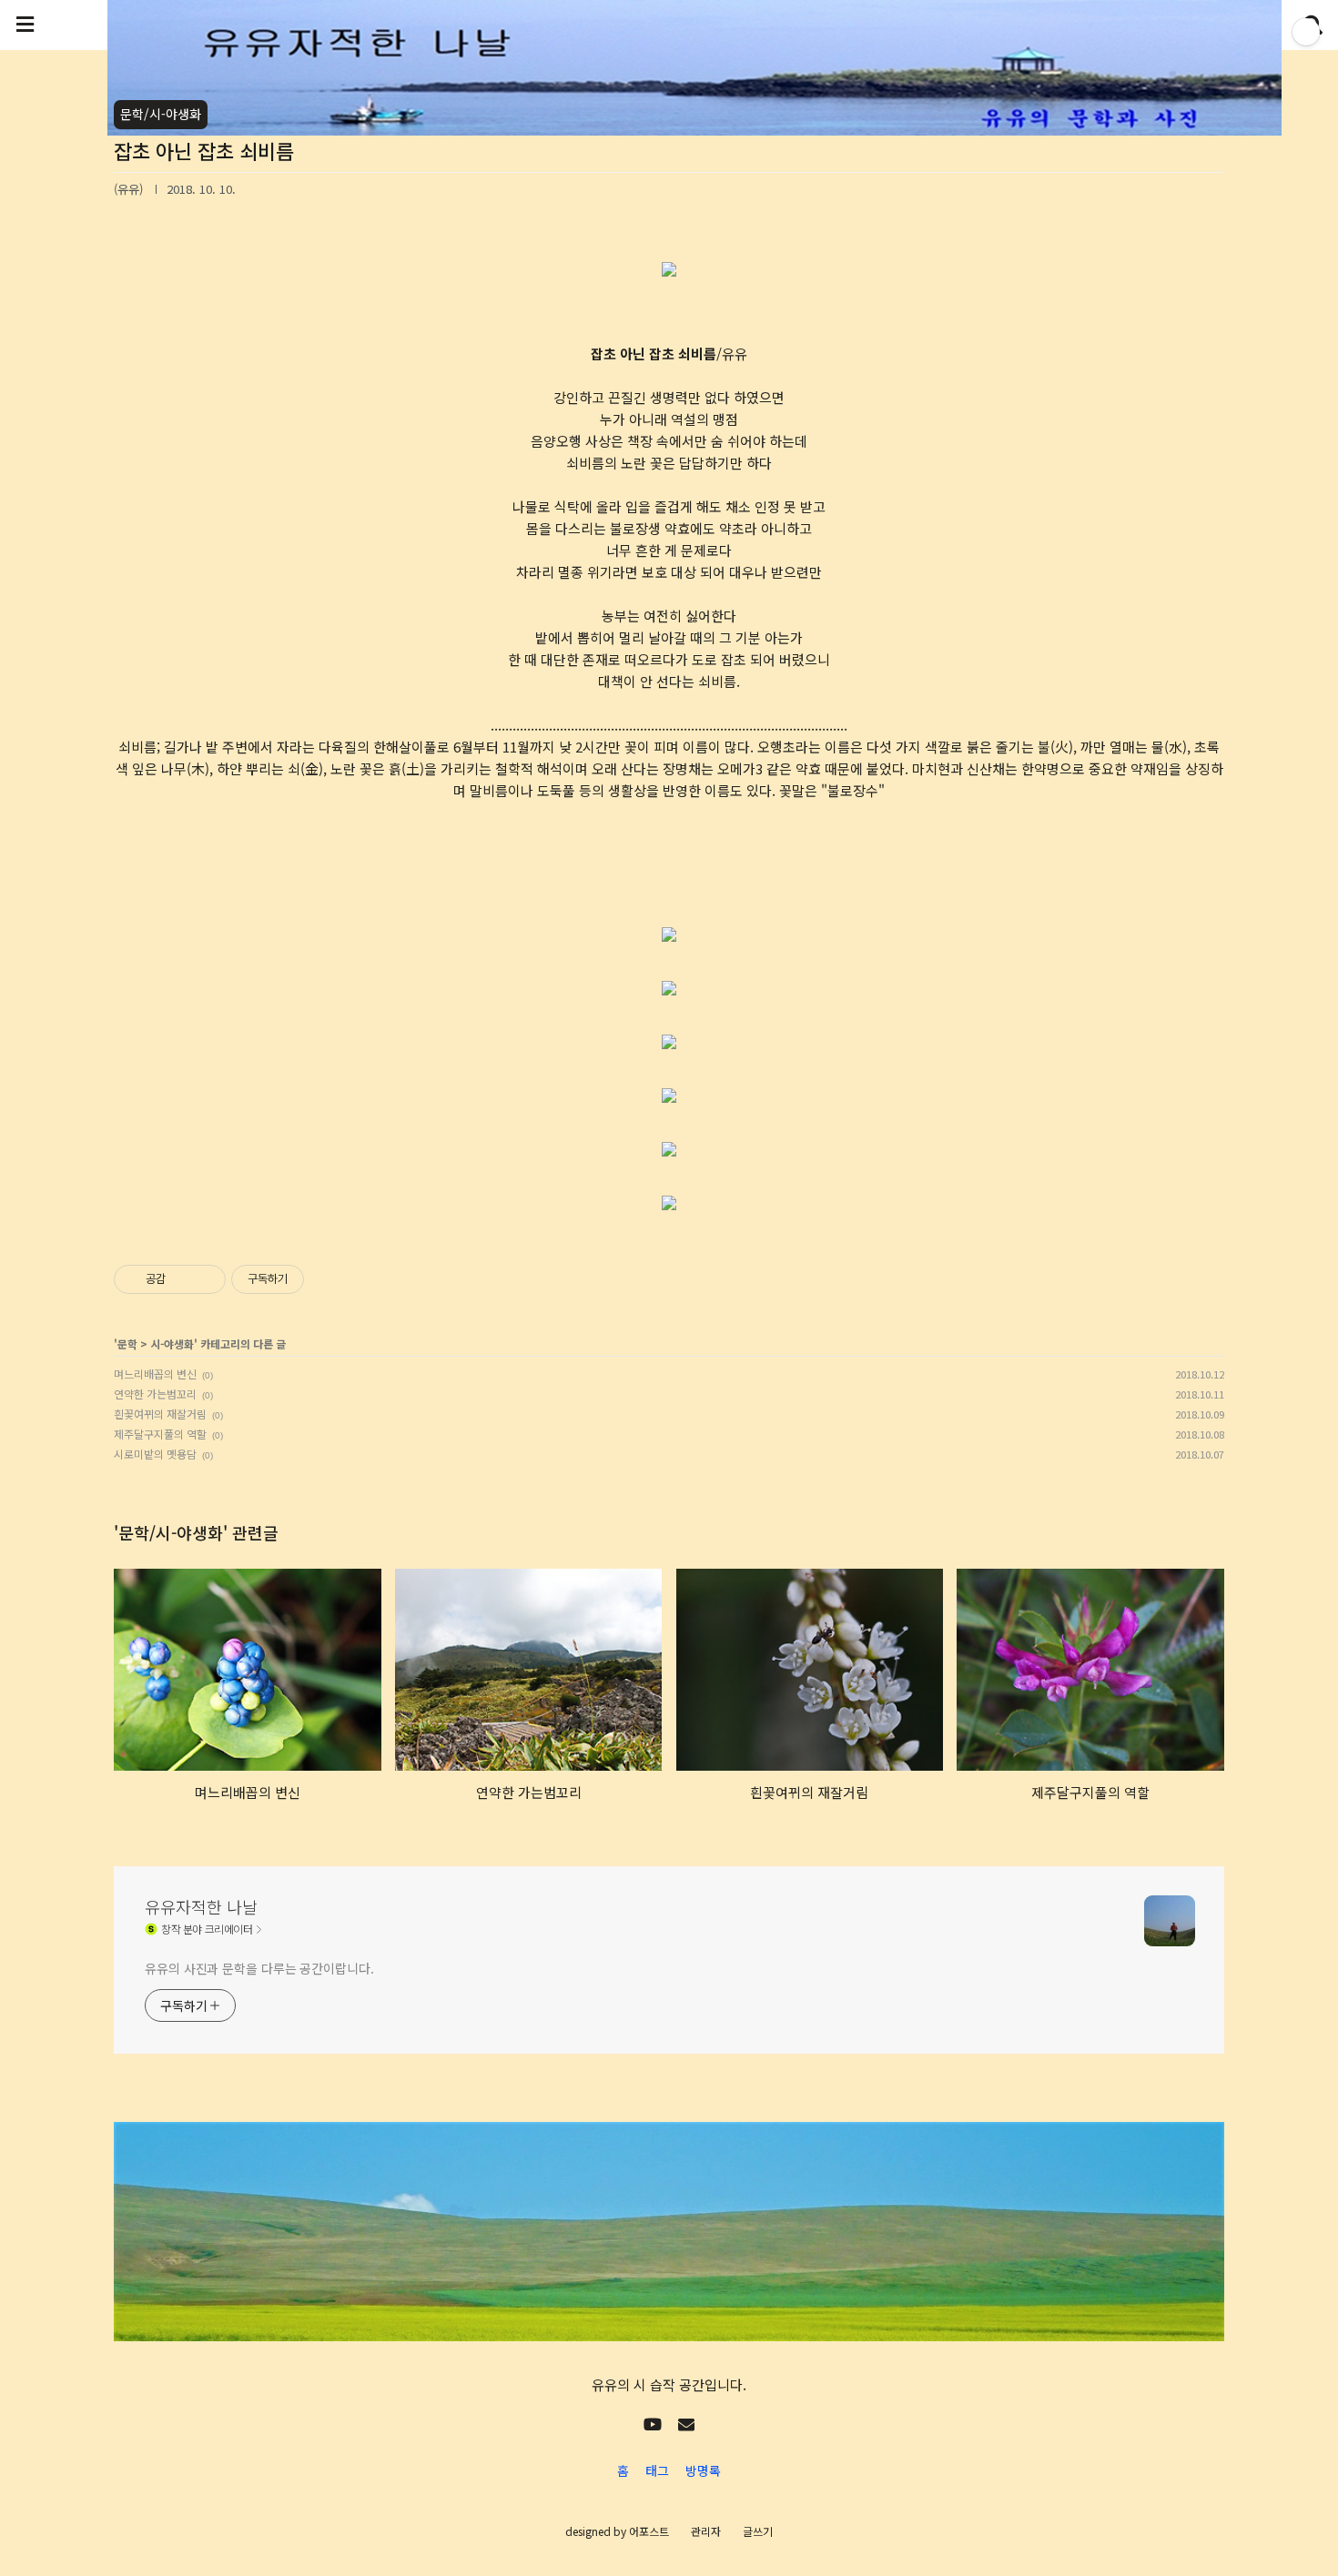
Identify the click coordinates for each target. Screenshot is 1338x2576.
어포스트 (649, 2531)
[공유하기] (182, 1279)
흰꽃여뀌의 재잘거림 (160, 1414)
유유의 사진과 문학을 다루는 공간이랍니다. (259, 1968)
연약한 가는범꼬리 (155, 1394)
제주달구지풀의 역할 (160, 1434)
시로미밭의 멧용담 (155, 1454)
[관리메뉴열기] (1306, 32)
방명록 (703, 2470)
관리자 (706, 2531)
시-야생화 (172, 1344)
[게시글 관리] (205, 1279)
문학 (127, 1344)
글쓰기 (758, 2531)
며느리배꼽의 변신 (155, 1374)
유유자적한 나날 (201, 1906)
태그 (657, 2470)
